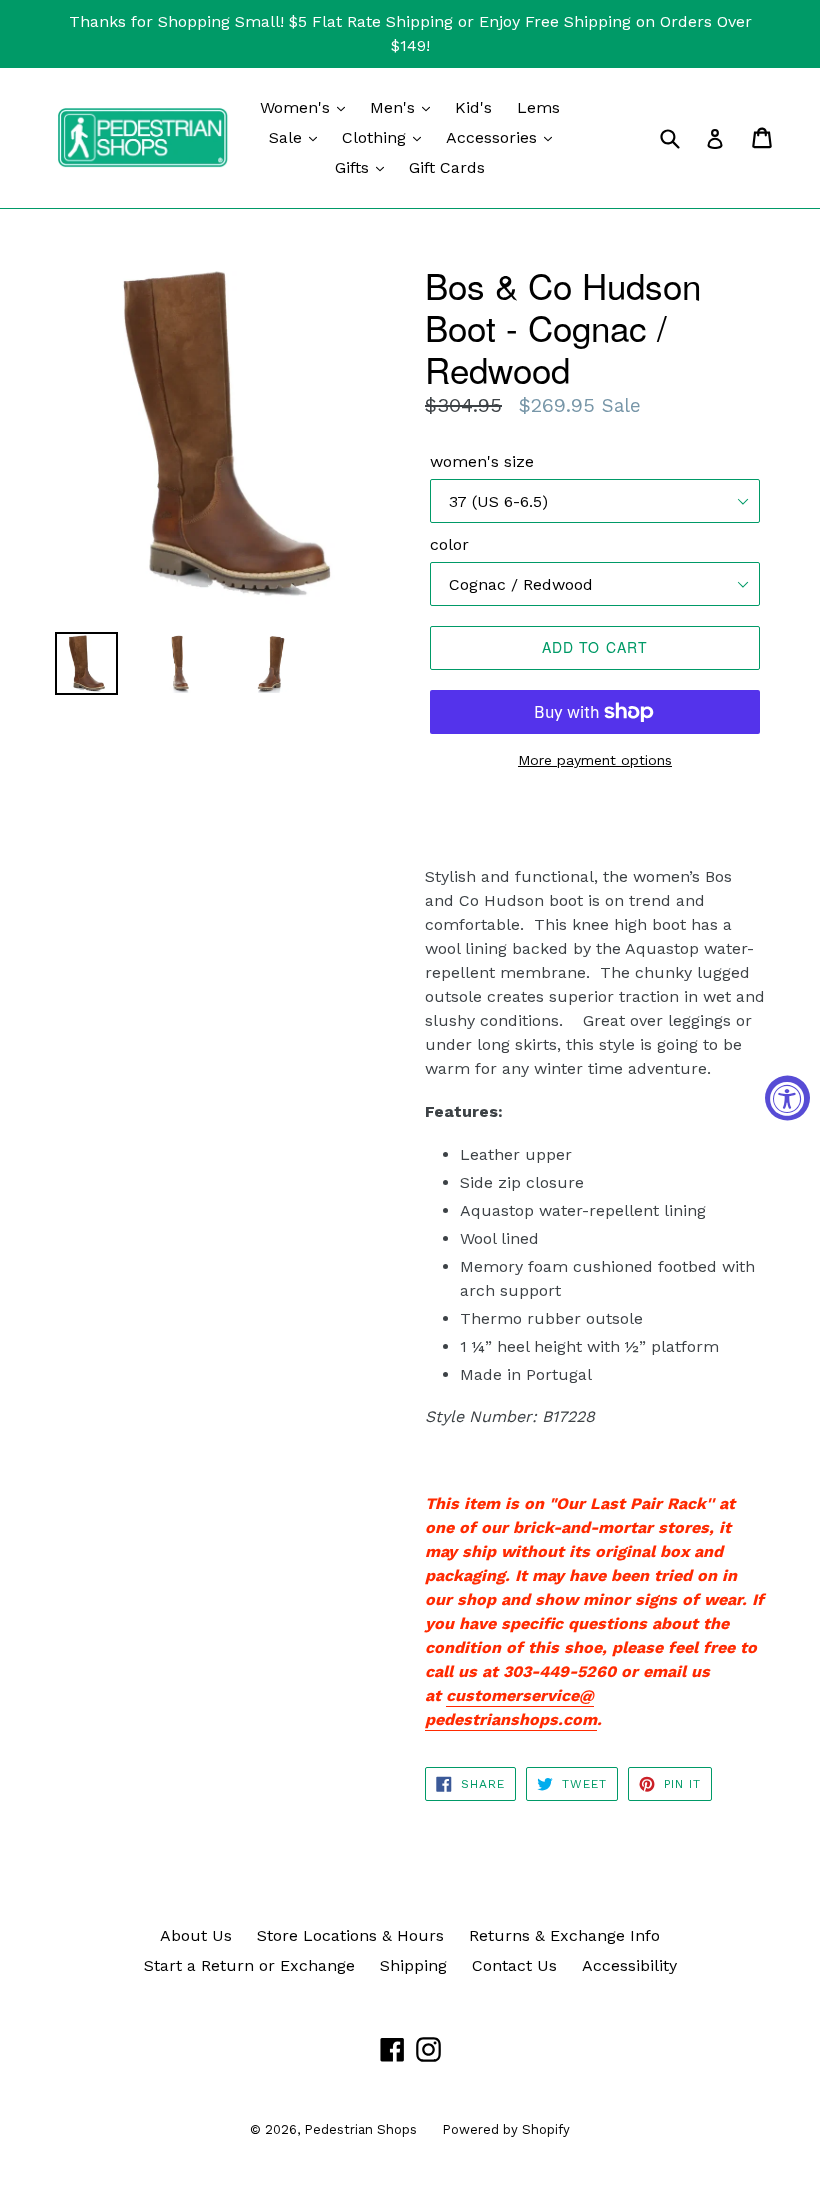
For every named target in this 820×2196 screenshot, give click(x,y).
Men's (395, 107)
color (449, 544)
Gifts (354, 167)
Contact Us (514, 1965)
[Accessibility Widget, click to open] (787, 1098)
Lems (538, 107)
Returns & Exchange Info (564, 1935)
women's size (482, 461)
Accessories (494, 137)
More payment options (595, 760)
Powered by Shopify (506, 2129)
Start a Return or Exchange (249, 1965)
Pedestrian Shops (360, 2129)
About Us (196, 1935)
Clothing (376, 137)
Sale (288, 137)
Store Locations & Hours (350, 1935)
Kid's (473, 107)
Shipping (413, 1965)
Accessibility (629, 1965)
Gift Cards (447, 167)
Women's (297, 107)
